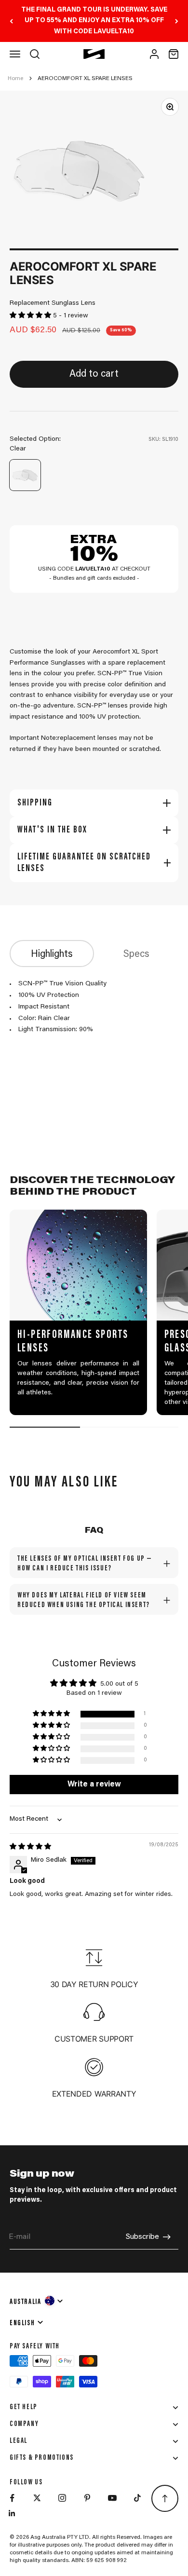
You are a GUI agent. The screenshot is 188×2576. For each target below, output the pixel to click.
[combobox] (37, 2301)
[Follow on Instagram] (62, 2498)
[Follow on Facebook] (12, 2498)
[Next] (177, 21)
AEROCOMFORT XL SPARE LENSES (85, 79)
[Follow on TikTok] (137, 2498)
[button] (31, 316)
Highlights (52, 954)
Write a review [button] (94, 1785)
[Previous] (11, 21)
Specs (136, 954)
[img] (30, 1847)
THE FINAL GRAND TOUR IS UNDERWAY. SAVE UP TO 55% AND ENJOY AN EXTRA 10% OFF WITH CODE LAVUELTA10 (94, 21)
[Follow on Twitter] (37, 2498)
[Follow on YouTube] (112, 2498)
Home (15, 79)
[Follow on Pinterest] (87, 2498)
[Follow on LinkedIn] (12, 2513)
